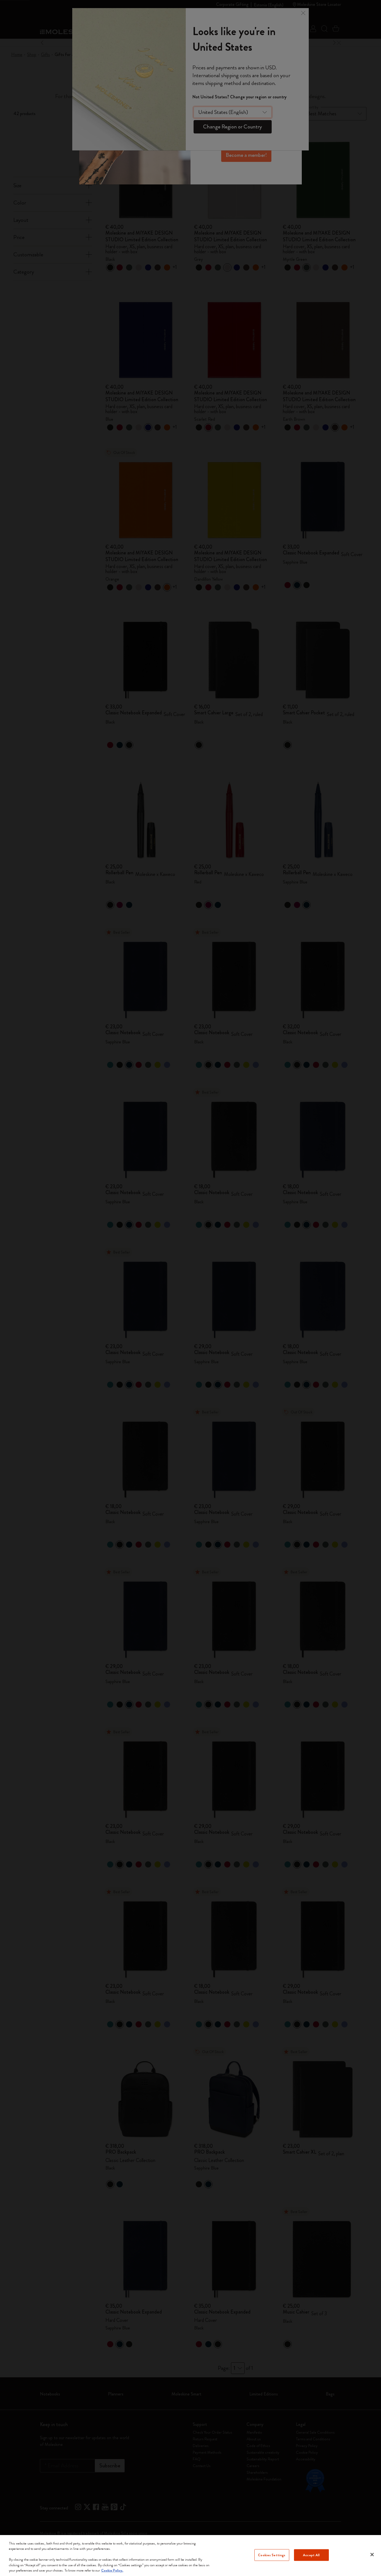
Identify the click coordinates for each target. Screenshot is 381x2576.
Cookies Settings (272, 2555)
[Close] (372, 2555)
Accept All (311, 2555)
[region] (191, 2556)
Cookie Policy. (112, 2570)
